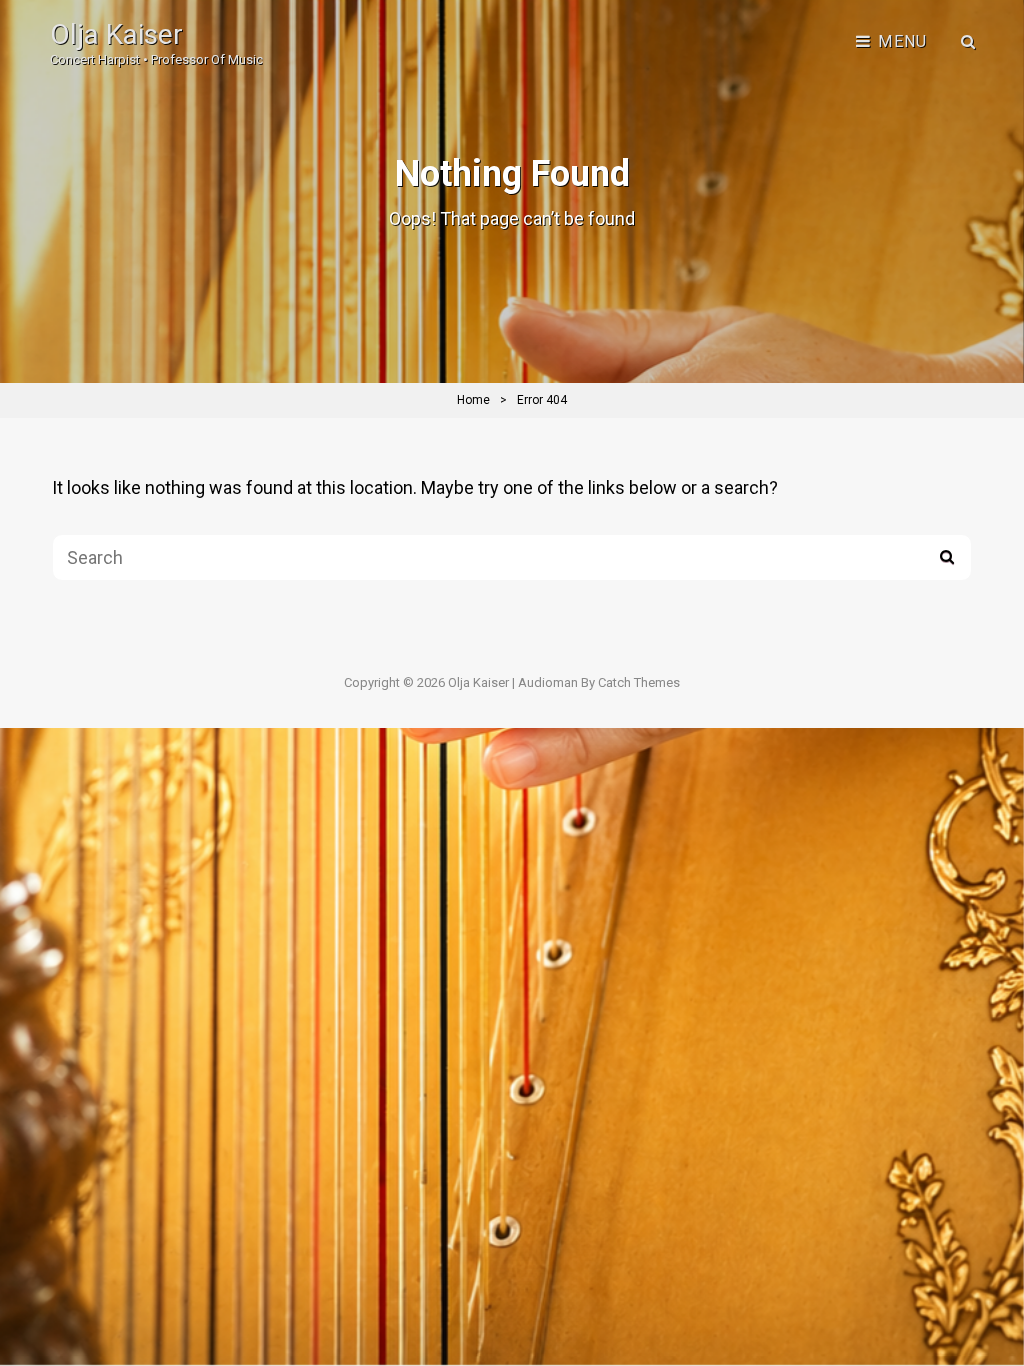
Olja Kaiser (116, 34)
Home (473, 400)
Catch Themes (639, 682)
